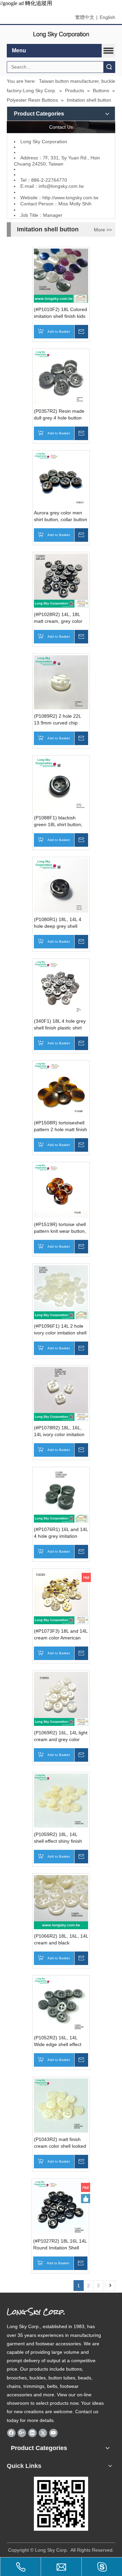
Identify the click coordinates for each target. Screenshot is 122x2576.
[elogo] (61, 35)
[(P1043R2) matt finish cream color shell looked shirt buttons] (61, 2105)
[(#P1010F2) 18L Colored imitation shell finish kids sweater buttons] (61, 275)
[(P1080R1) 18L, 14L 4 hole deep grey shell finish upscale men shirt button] (61, 885)
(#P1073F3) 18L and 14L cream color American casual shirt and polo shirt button (61, 1635)
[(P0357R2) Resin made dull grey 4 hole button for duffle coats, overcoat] (61, 377)
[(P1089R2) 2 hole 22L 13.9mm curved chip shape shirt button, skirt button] (61, 682)
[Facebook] (11, 2433)
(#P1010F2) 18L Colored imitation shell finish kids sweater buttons (60, 313)
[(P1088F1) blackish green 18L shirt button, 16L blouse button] (61, 784)
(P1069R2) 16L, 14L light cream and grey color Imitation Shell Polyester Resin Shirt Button (61, 1736)
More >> (103, 230)
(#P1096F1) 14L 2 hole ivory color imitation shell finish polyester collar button (60, 1330)
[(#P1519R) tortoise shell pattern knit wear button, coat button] (61, 1190)
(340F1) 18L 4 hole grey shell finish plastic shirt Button (60, 1025)
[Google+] (22, 2433)
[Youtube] (53, 2433)
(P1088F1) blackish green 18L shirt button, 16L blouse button (58, 821)
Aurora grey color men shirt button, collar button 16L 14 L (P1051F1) (60, 516)
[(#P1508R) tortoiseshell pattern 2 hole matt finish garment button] (61, 1089)
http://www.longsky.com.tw (70, 198)
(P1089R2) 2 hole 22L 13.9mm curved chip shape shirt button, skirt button (59, 720)
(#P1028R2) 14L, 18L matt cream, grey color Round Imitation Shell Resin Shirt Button (58, 618)
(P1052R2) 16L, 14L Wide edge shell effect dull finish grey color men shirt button (61, 2041)
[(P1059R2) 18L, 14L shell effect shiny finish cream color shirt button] (61, 1800)
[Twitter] (43, 2433)
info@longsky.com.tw (61, 186)
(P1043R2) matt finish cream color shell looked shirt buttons (60, 2143)
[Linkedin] (32, 2433)
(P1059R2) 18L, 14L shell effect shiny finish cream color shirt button (59, 1838)
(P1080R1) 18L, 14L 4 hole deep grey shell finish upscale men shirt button (59, 923)
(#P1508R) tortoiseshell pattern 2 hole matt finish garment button (60, 1126)
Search (109, 67)
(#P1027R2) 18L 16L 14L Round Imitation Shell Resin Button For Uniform (60, 2245)
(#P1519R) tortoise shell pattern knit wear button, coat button (60, 1228)
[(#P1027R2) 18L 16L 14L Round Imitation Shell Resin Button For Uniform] (60, 2207)
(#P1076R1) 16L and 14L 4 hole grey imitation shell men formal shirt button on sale (61, 1533)
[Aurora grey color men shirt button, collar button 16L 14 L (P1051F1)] (61, 479)
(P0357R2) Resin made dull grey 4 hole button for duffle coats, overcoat (60, 415)
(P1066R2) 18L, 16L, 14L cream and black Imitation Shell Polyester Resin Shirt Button (61, 1940)
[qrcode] (61, 2504)
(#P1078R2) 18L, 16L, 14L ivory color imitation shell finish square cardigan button (59, 1431)
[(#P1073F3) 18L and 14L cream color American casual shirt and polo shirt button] (61, 1597)
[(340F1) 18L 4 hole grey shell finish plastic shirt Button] (61, 987)
